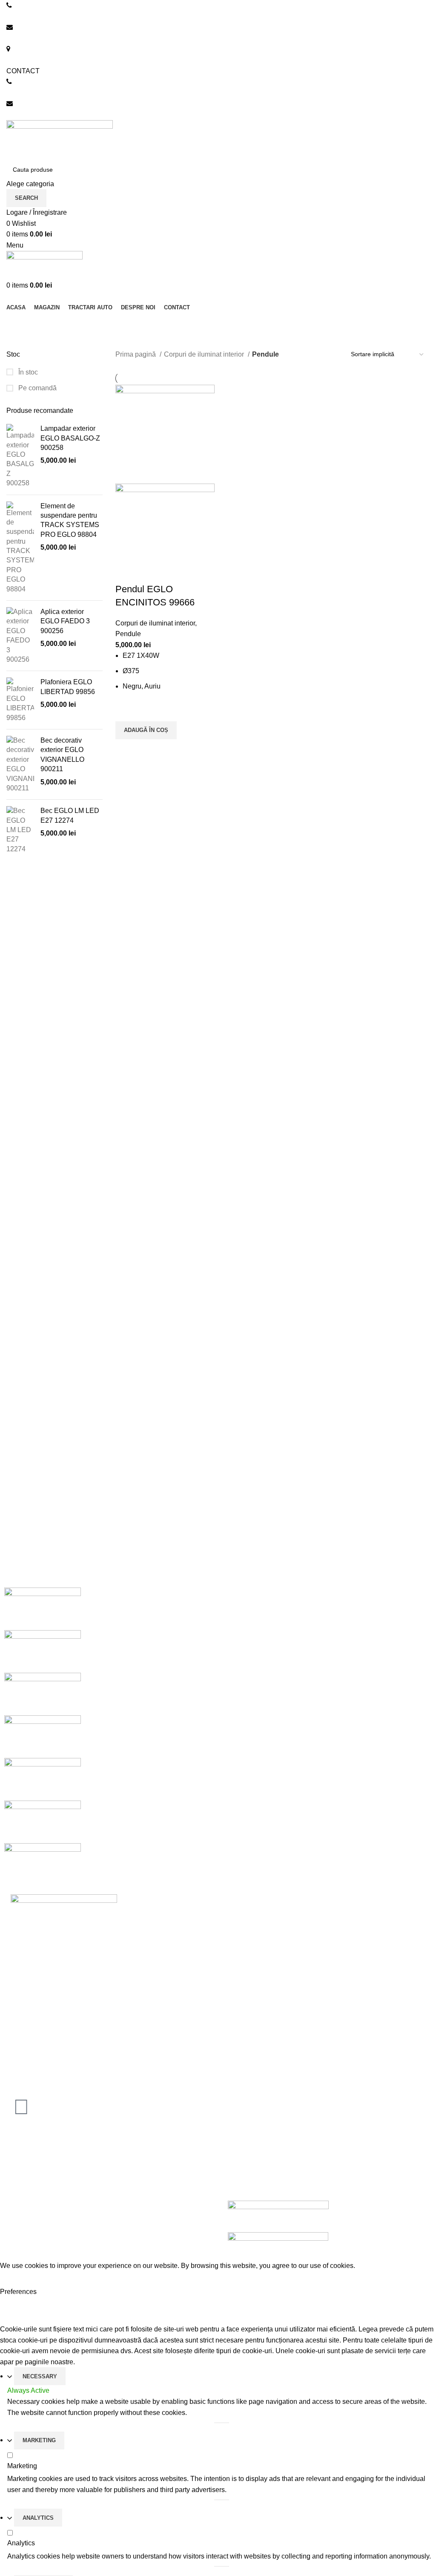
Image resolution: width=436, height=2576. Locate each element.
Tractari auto (25, 2211)
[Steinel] (43, 1694)
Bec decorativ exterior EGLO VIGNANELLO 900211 (62, 755)
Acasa (234, 1913)
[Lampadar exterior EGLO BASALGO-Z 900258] (20, 456)
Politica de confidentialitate (265, 2163)
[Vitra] (43, 1609)
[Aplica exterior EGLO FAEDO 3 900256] (20, 636)
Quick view (126, 750)
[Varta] (43, 1651)
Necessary (40, 2376)
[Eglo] (43, 1822)
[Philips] (43, 1736)
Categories (26, 344)
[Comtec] (43, 1864)
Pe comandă (37, 388)
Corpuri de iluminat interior (205, 354)
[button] (146, 730)
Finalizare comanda (254, 1976)
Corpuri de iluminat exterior (47, 2163)
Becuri (16, 2179)
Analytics (38, 2518)
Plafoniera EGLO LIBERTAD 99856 (68, 687)
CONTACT (23, 71)
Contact (236, 1993)
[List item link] (109, 2036)
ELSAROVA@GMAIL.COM (47, 38)
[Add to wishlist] (126, 711)
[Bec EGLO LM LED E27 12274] (20, 830)
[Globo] (43, 1779)
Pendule (128, 634)
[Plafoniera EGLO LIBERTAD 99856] (20, 700)
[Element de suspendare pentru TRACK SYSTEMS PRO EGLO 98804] (20, 548)
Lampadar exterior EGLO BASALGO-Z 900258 (70, 438)
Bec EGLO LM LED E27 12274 (70, 815)
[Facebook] (21, 2107)
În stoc (27, 372)
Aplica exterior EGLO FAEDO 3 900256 (65, 621)
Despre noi (241, 1929)
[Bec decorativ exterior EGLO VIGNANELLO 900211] (20, 764)
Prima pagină (136, 354)
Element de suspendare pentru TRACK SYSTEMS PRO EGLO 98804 (70, 520)
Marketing (39, 2440)
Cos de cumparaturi (254, 1961)
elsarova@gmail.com (38, 114)
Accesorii (20, 2195)
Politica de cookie (251, 2148)
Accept (17, 2279)
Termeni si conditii (252, 2179)
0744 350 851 (27, 16)
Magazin (237, 1944)
